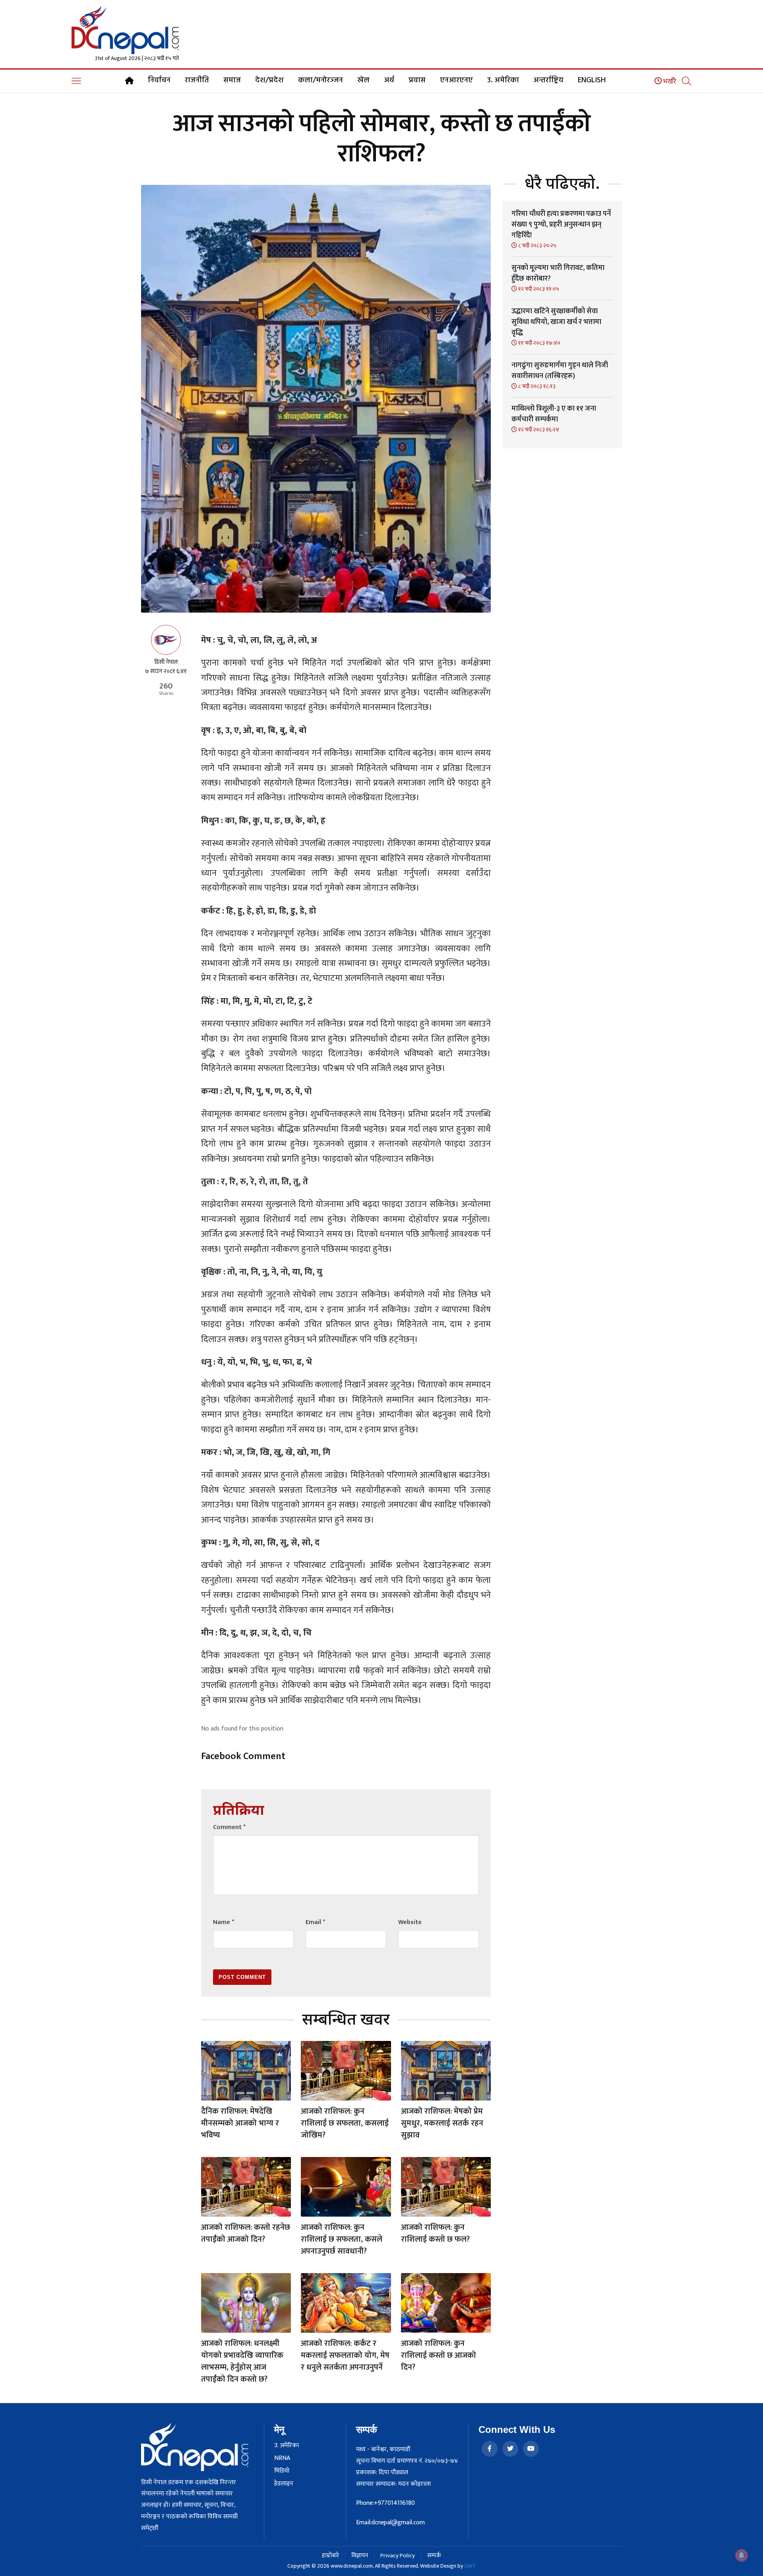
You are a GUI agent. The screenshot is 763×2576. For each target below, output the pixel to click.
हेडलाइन (284, 2484)
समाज (232, 80)
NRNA (282, 2458)
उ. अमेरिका (503, 80)
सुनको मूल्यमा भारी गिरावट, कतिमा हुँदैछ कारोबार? (558, 273)
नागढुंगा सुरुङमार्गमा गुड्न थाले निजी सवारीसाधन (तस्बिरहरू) (560, 371)
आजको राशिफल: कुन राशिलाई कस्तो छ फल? (435, 2233)
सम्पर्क (434, 2556)
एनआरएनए (456, 80)
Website (410, 1922)
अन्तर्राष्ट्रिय (548, 80)
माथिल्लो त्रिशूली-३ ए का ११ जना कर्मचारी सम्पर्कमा (554, 414)
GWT (470, 2566)
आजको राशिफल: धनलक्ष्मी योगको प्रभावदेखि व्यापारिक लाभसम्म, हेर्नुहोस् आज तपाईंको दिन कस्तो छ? (242, 2361)
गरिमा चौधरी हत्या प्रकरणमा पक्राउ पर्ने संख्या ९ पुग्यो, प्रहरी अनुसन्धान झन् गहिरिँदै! (561, 225)
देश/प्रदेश (269, 80)
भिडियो (282, 2471)
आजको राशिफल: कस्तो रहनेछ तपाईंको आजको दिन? (246, 2233)
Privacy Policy (398, 2556)
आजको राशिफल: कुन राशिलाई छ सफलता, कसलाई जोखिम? (345, 2123)
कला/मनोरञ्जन (320, 80)
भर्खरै (669, 81)
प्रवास (417, 80)
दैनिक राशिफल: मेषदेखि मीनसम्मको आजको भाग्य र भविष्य (240, 2123)
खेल (363, 80)
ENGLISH (592, 80)
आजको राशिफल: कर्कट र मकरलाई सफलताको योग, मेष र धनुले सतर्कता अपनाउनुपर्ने (345, 2355)
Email (315, 1922)
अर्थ (389, 80)
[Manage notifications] (742, 2555)
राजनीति (197, 80)
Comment (229, 1827)
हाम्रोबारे (330, 2556)
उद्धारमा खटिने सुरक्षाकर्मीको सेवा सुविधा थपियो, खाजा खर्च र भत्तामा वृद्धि (556, 322)
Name (224, 1922)
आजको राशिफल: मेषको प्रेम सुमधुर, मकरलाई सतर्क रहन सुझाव (442, 2123)
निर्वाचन (159, 80)
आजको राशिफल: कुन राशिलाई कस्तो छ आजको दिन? (439, 2355)
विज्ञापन (360, 2556)
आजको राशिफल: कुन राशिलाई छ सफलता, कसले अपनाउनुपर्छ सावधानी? (342, 2239)
